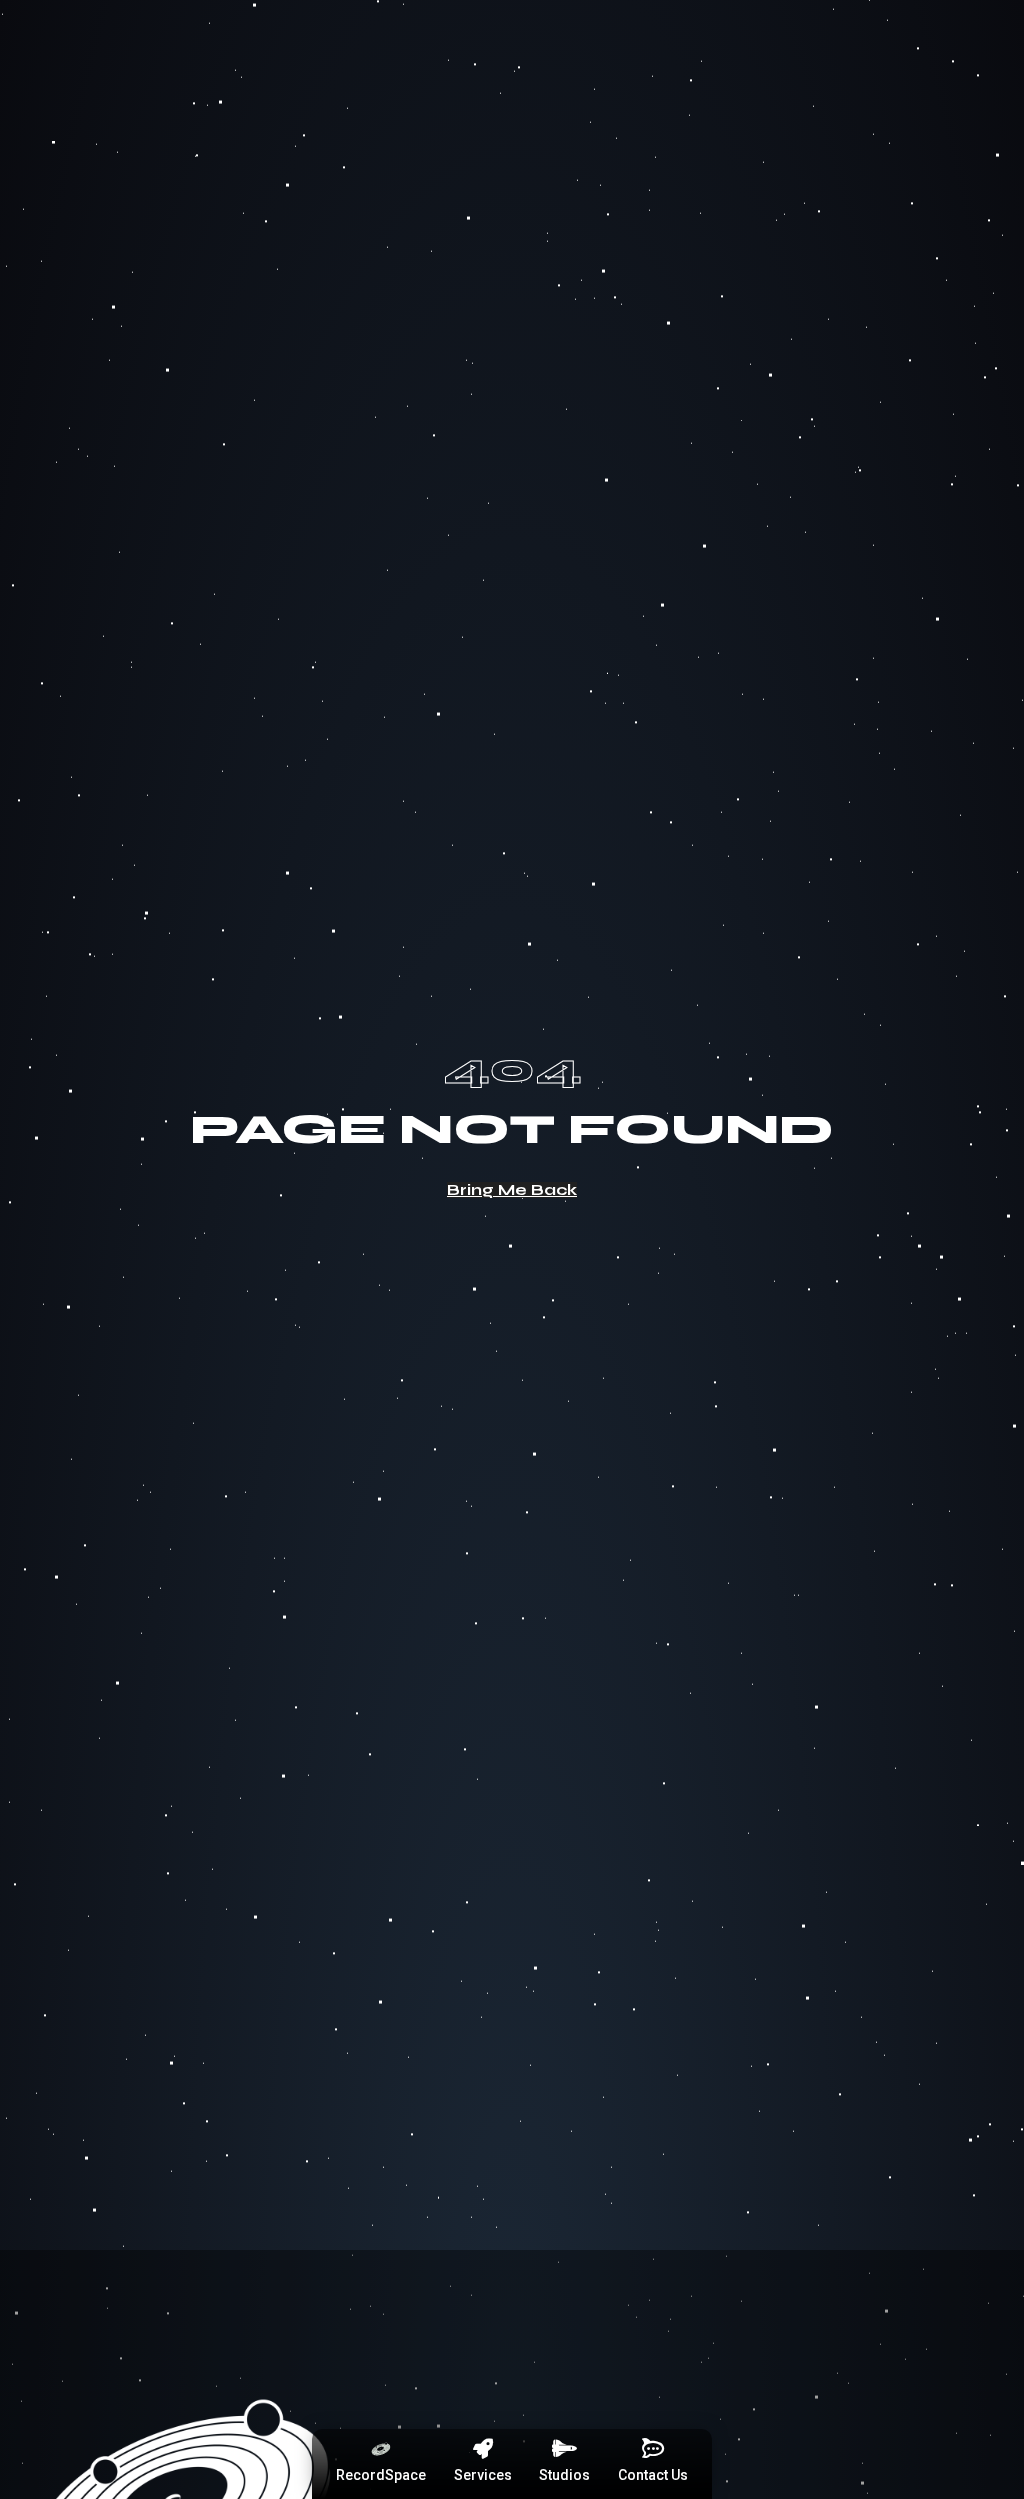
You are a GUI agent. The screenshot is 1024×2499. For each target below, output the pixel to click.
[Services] (483, 2449)
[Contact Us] (653, 2449)
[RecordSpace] (381, 2449)
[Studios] (565, 2449)
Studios (564, 2475)
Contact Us (653, 2475)
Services (483, 2475)
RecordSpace (381, 2475)
